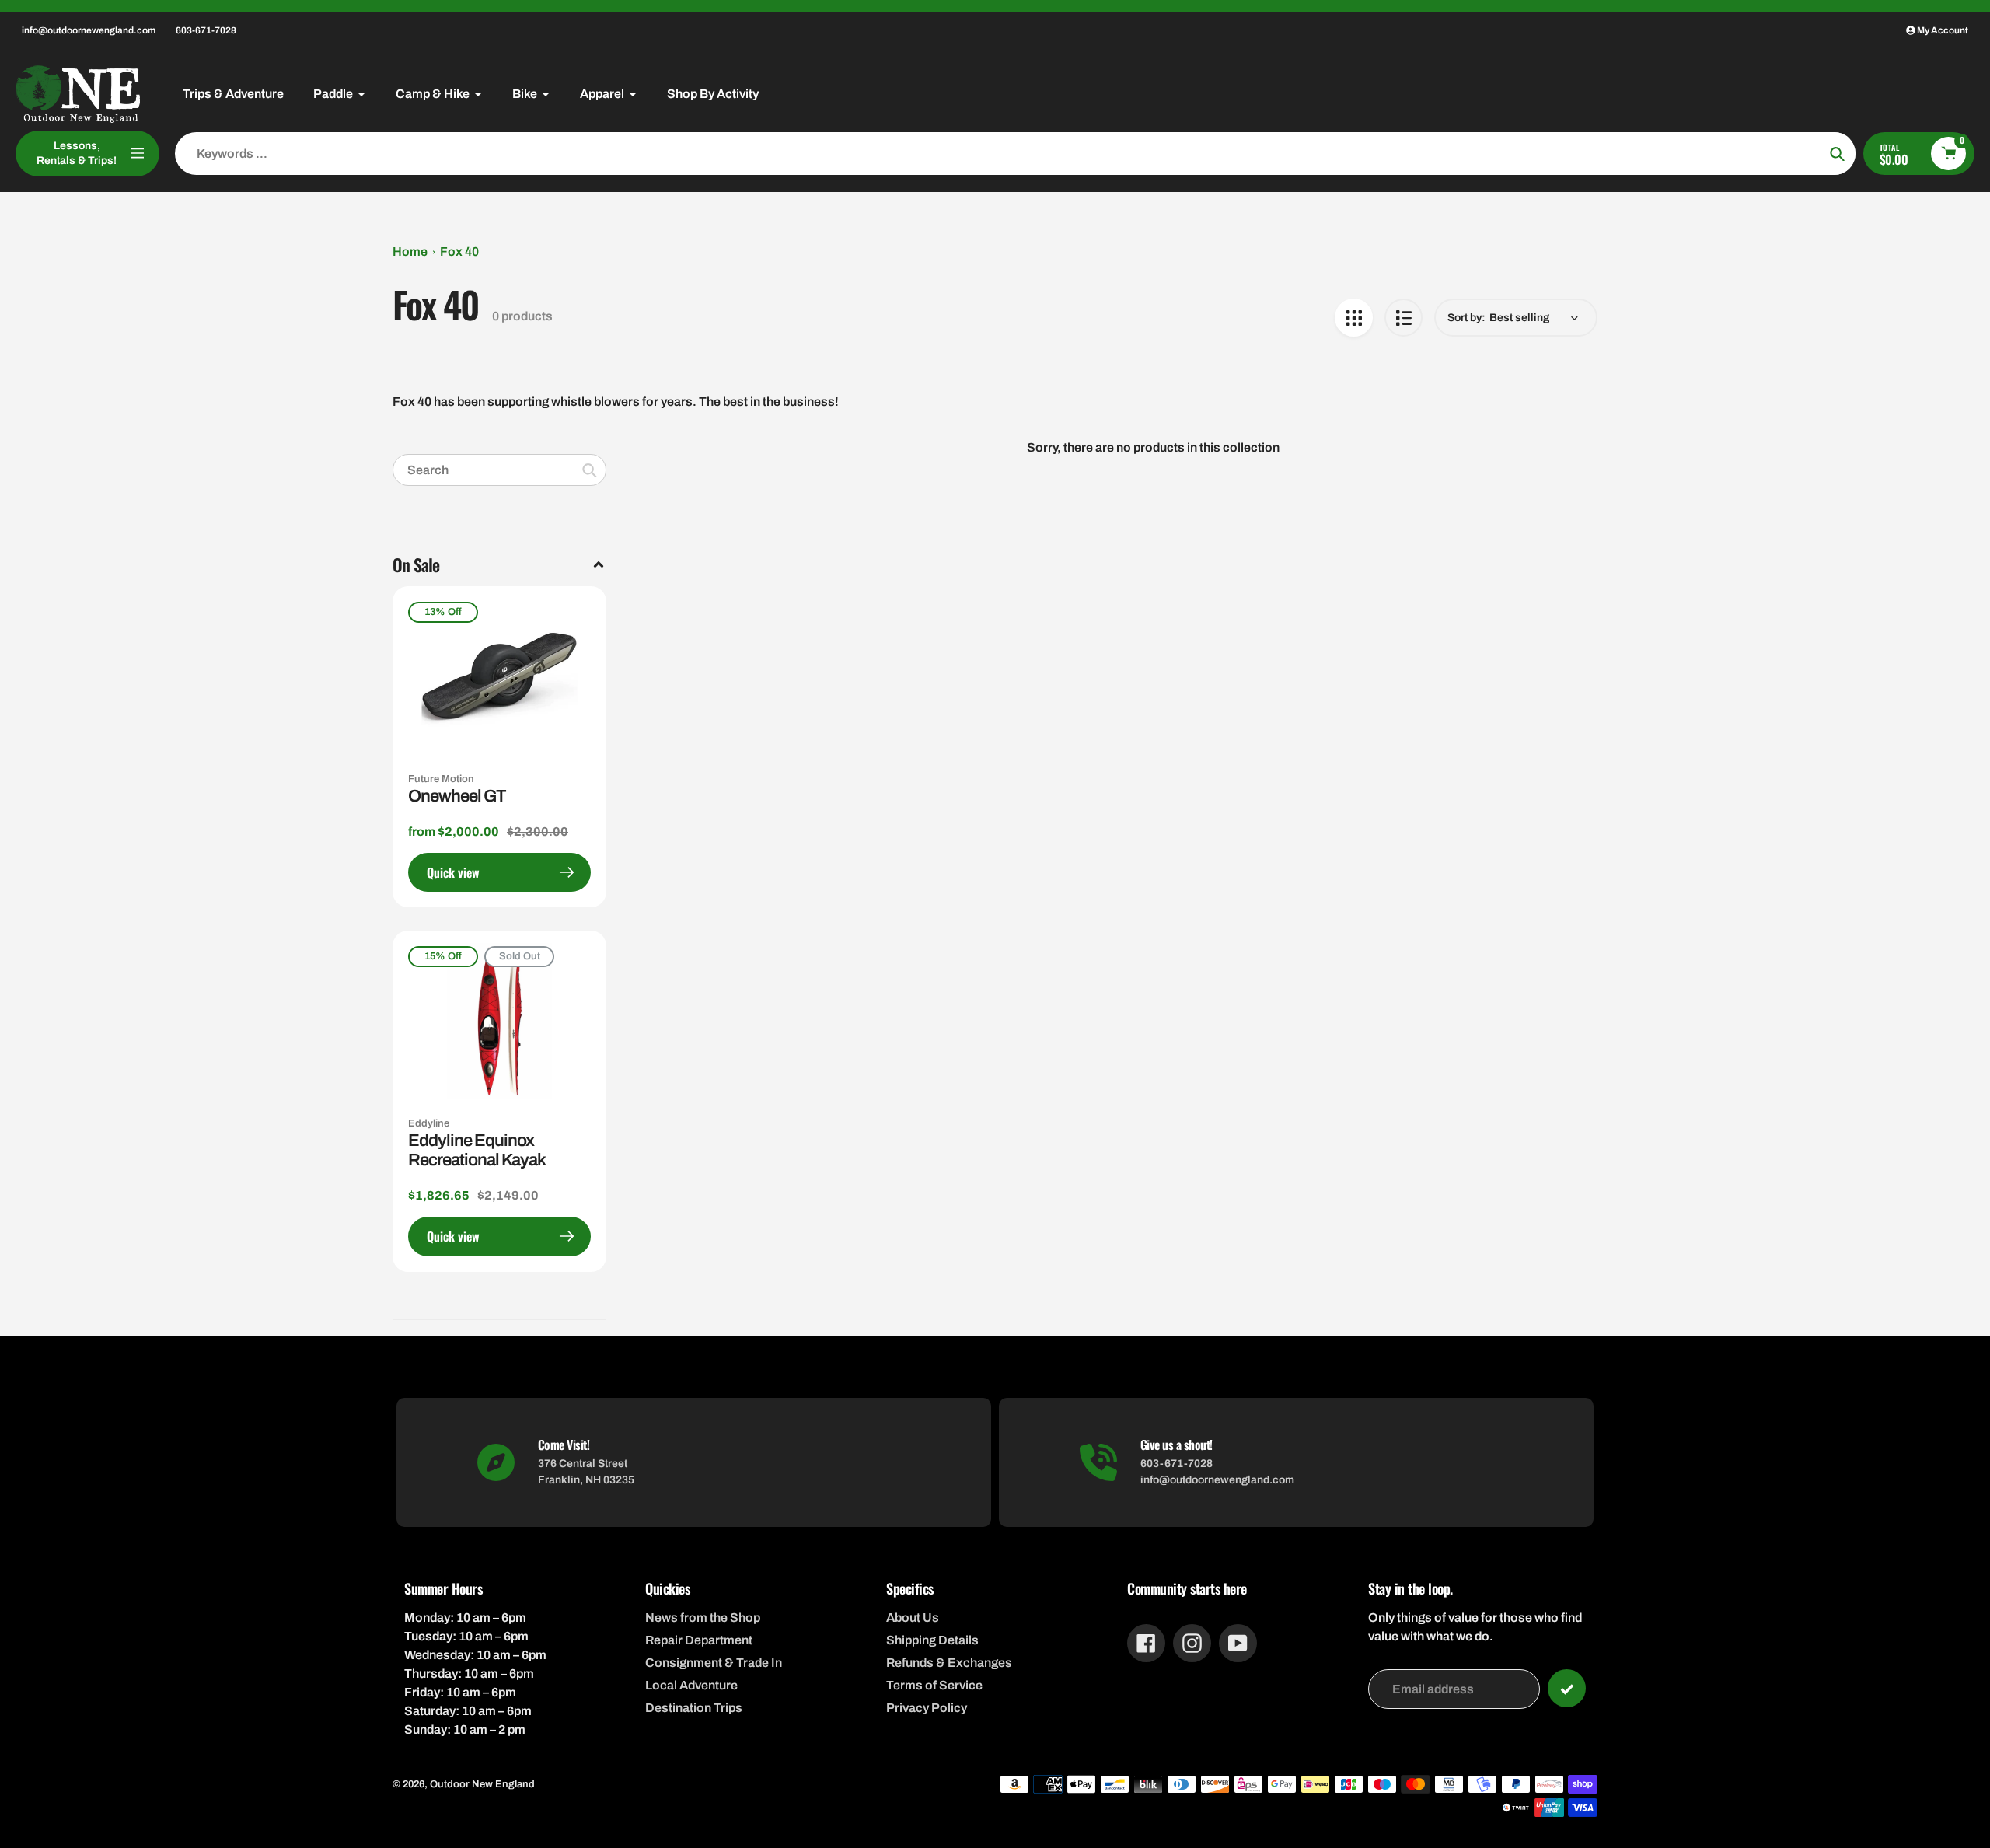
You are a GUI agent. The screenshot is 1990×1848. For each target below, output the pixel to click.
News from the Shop (703, 1617)
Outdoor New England (482, 1784)
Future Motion (441, 779)
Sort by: (1466, 318)
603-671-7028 (206, 30)
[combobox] (499, 470)
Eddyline (429, 1123)
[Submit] (1567, 1688)
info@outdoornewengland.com (89, 30)
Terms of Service (934, 1685)
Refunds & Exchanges (949, 1663)
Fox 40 (459, 252)
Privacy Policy (927, 1708)
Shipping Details (932, 1640)
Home (410, 252)
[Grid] (1354, 318)
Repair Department (699, 1640)
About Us (913, 1617)
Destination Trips (694, 1708)
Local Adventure (691, 1685)
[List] (1403, 318)
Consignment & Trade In (714, 1663)
